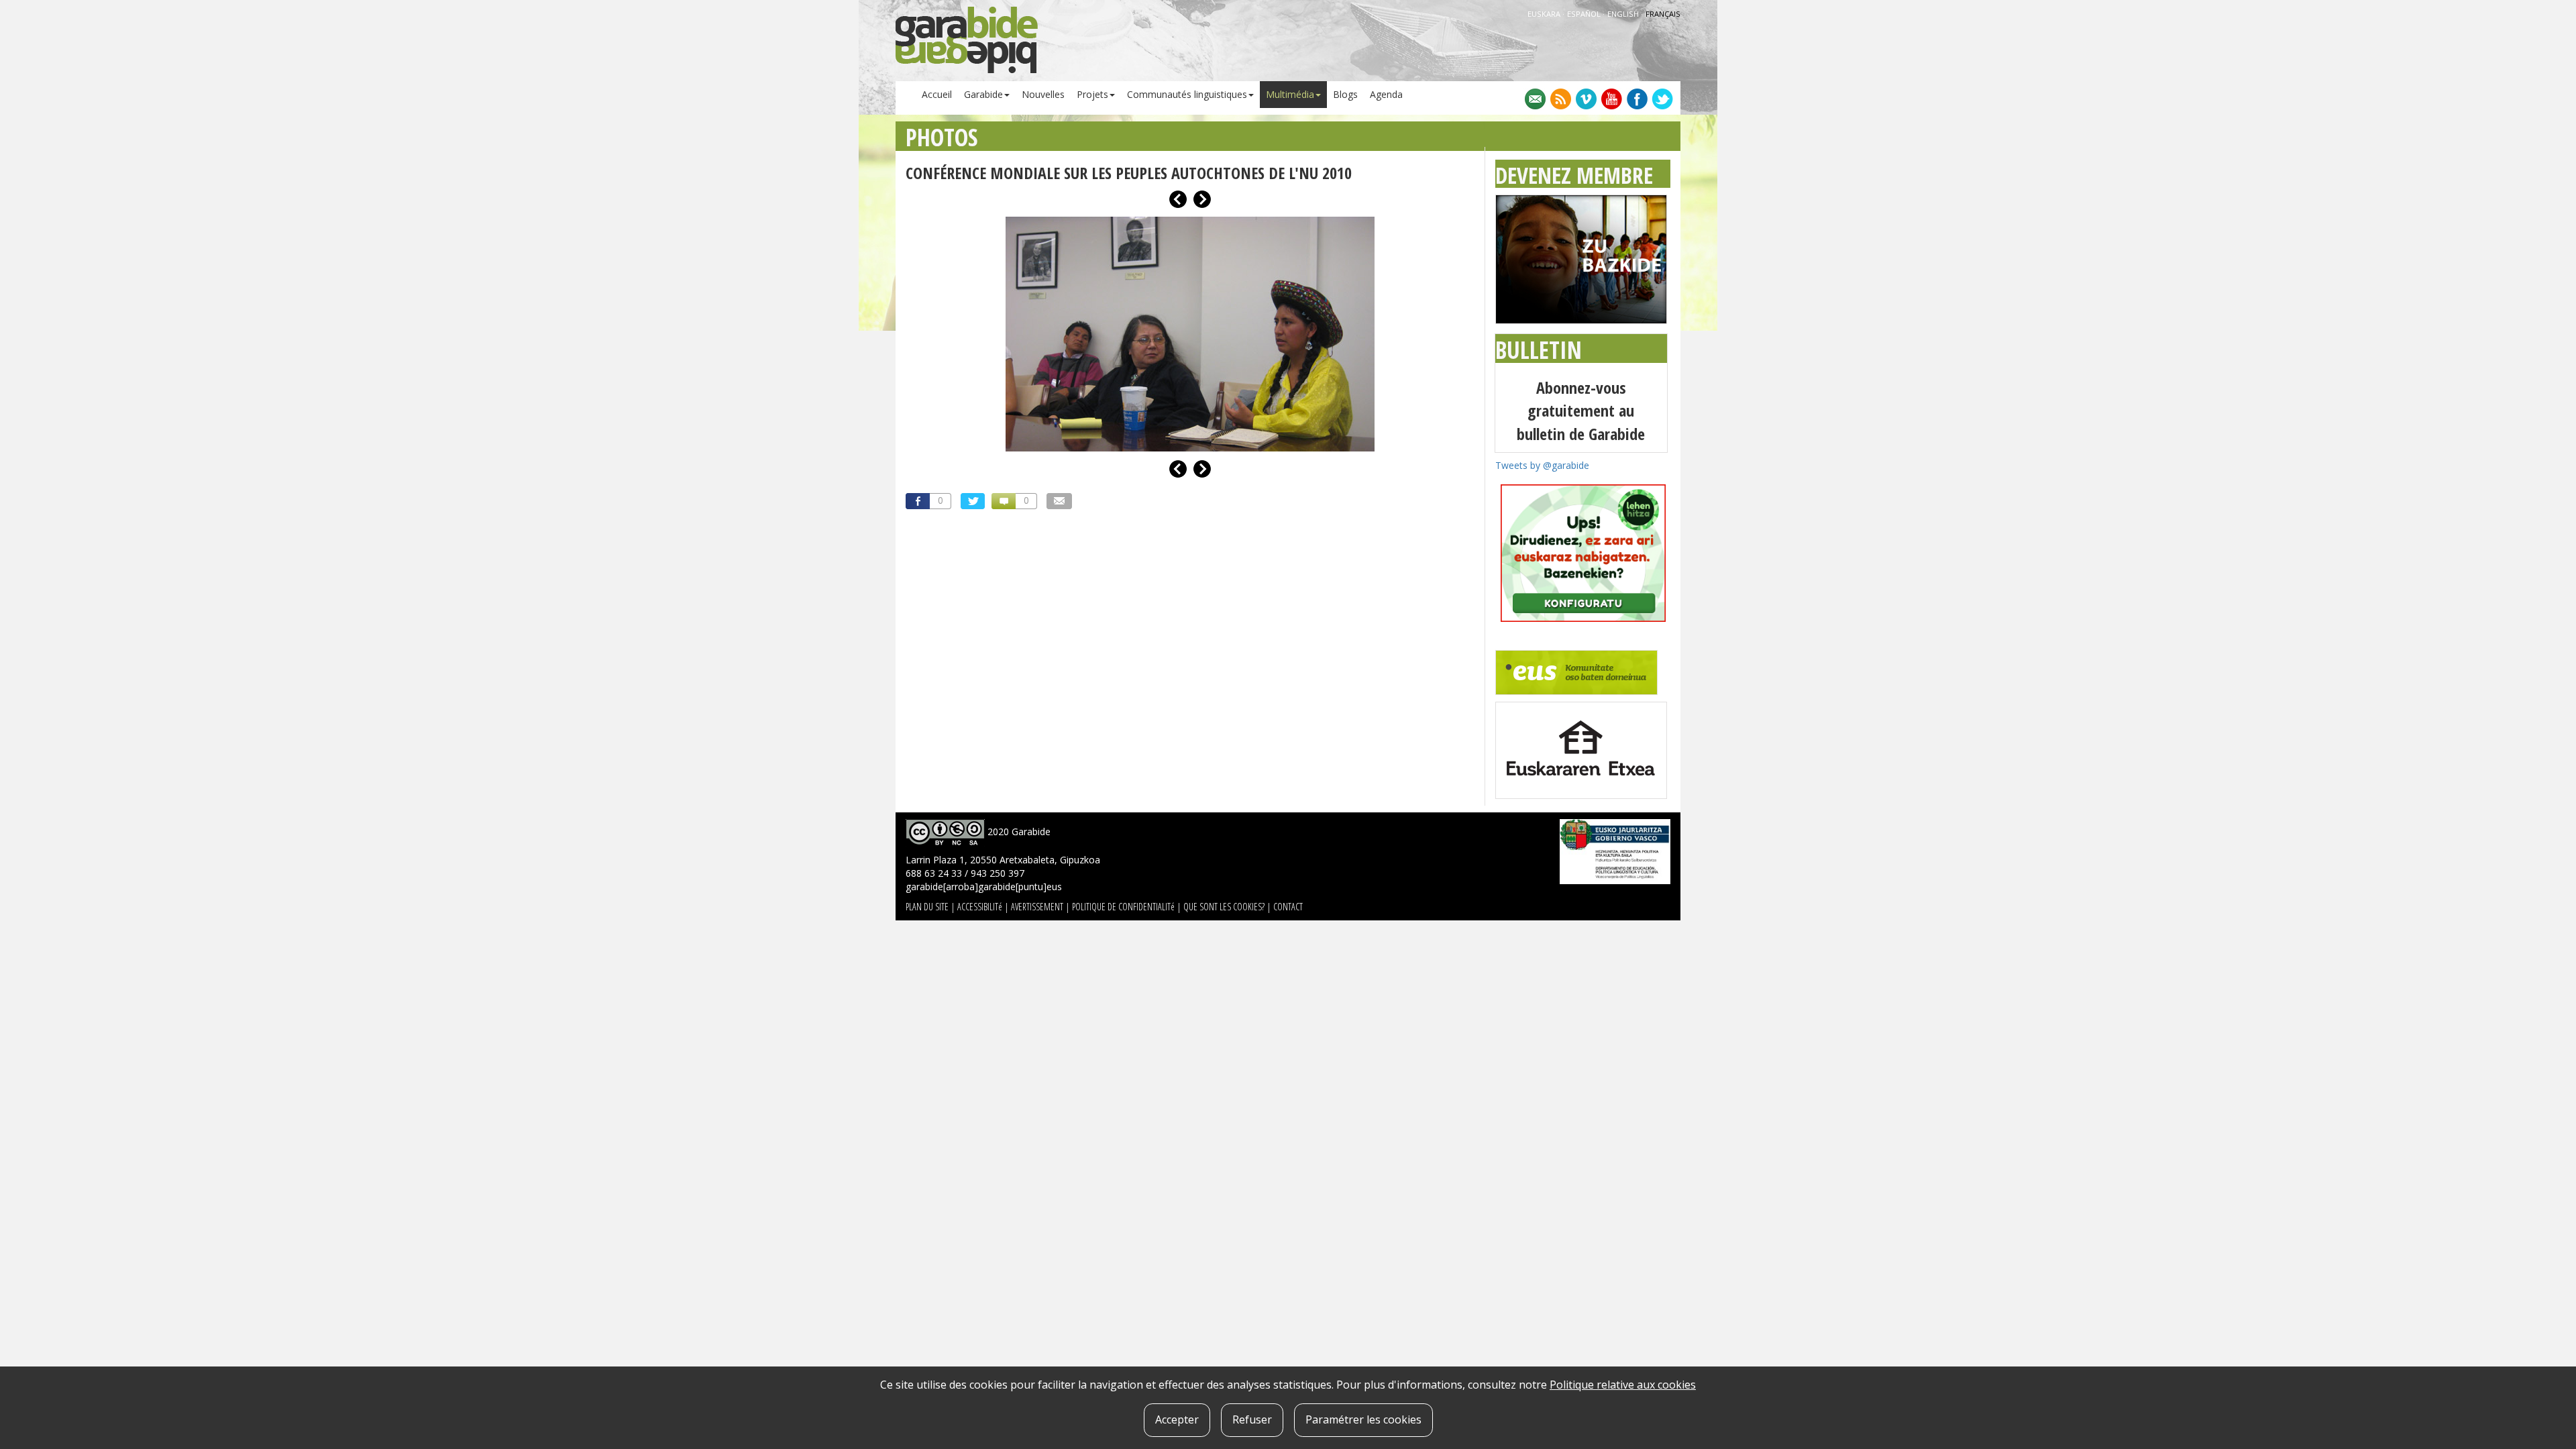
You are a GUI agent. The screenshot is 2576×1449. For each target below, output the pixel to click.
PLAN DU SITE (927, 907)
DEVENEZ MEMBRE (1574, 175)
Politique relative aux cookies (1623, 1385)
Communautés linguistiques (1187, 94)
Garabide (983, 94)
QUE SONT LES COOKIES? (1224, 907)
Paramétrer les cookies (1363, 1419)
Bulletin (1539, 350)
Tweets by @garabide (1542, 465)
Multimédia (1290, 94)
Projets (1092, 94)
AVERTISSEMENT (1037, 907)
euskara (1545, 14)
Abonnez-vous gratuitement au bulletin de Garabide (1581, 411)
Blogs (1345, 94)
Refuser (1252, 1419)
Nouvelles (1043, 94)
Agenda (1386, 94)
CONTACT (1288, 907)
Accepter (1177, 1419)
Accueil (937, 94)
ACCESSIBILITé (980, 907)
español (1585, 14)
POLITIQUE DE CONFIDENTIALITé (1123, 907)
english (1624, 14)
